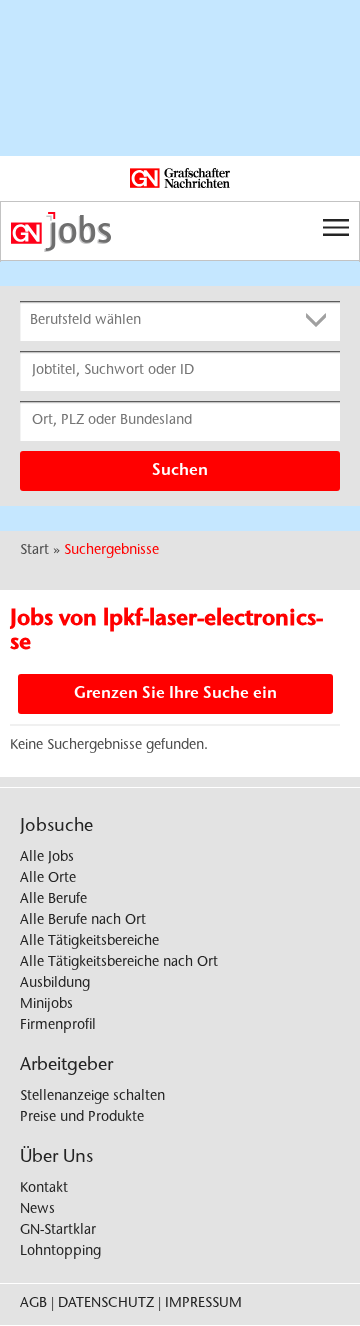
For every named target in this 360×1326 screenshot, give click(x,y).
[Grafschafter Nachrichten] (180, 179)
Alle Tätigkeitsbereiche (89, 942)
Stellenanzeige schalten (92, 1097)
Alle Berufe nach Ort (83, 921)
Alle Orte (48, 879)
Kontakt (44, 1189)
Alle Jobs (47, 858)
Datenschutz (106, 1304)
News (37, 1210)
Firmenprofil (58, 1026)
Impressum (203, 1304)
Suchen (180, 471)
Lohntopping (60, 1252)
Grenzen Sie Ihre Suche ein (175, 694)
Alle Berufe (53, 900)
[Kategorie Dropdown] (320, 321)
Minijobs (46, 1005)
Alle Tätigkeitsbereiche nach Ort (119, 963)
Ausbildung (55, 984)
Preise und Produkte (82, 1118)
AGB (33, 1304)
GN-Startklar (58, 1231)
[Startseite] (180, 232)
